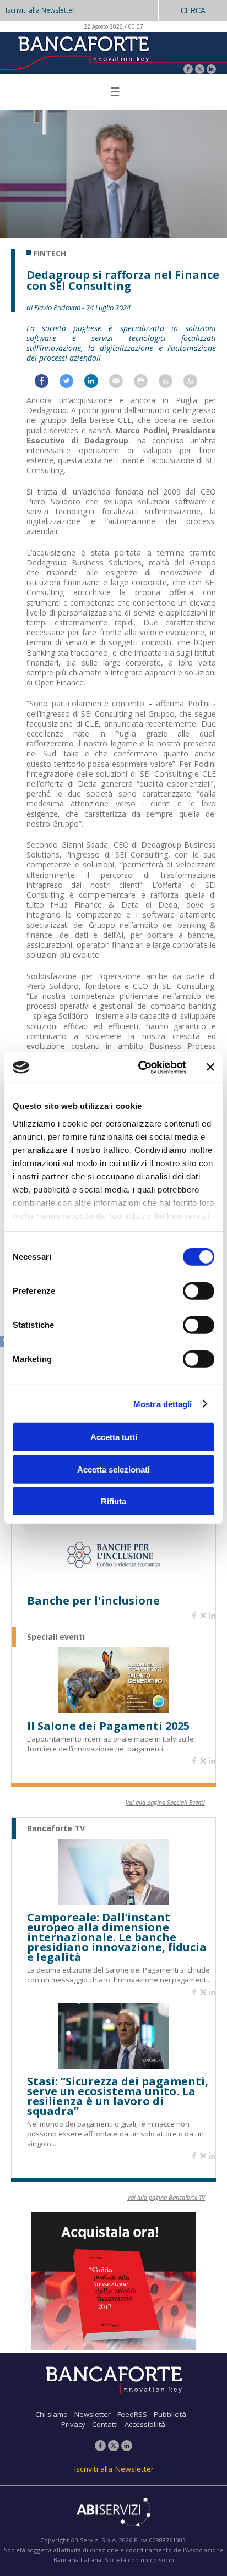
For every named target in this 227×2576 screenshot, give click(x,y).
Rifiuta (113, 1501)
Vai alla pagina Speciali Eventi (165, 1802)
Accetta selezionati (113, 1469)
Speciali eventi (56, 1637)
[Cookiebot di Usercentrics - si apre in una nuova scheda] (140, 1067)
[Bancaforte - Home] (83, 52)
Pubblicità (170, 2414)
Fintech (50, 254)
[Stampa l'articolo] (146, 384)
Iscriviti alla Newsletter (40, 10)
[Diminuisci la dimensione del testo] (196, 384)
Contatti (105, 2424)
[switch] (199, 1291)
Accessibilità (145, 2424)
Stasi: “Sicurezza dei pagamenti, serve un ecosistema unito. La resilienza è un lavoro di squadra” (118, 2096)
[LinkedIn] (211, 70)
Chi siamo (52, 2414)
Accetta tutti (114, 1437)
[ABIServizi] (113, 2513)
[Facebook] (188, 70)
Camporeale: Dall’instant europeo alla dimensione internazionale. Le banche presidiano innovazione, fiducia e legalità (117, 1937)
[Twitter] (200, 70)
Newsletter (93, 2414)
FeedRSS (132, 2414)
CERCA (193, 11)
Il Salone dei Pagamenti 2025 (108, 1726)
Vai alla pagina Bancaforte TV (166, 2197)
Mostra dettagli (163, 1404)
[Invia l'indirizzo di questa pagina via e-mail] (121, 384)
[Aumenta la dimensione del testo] (171, 384)
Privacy (73, 2424)
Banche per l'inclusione (93, 1601)
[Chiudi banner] (210, 1067)
